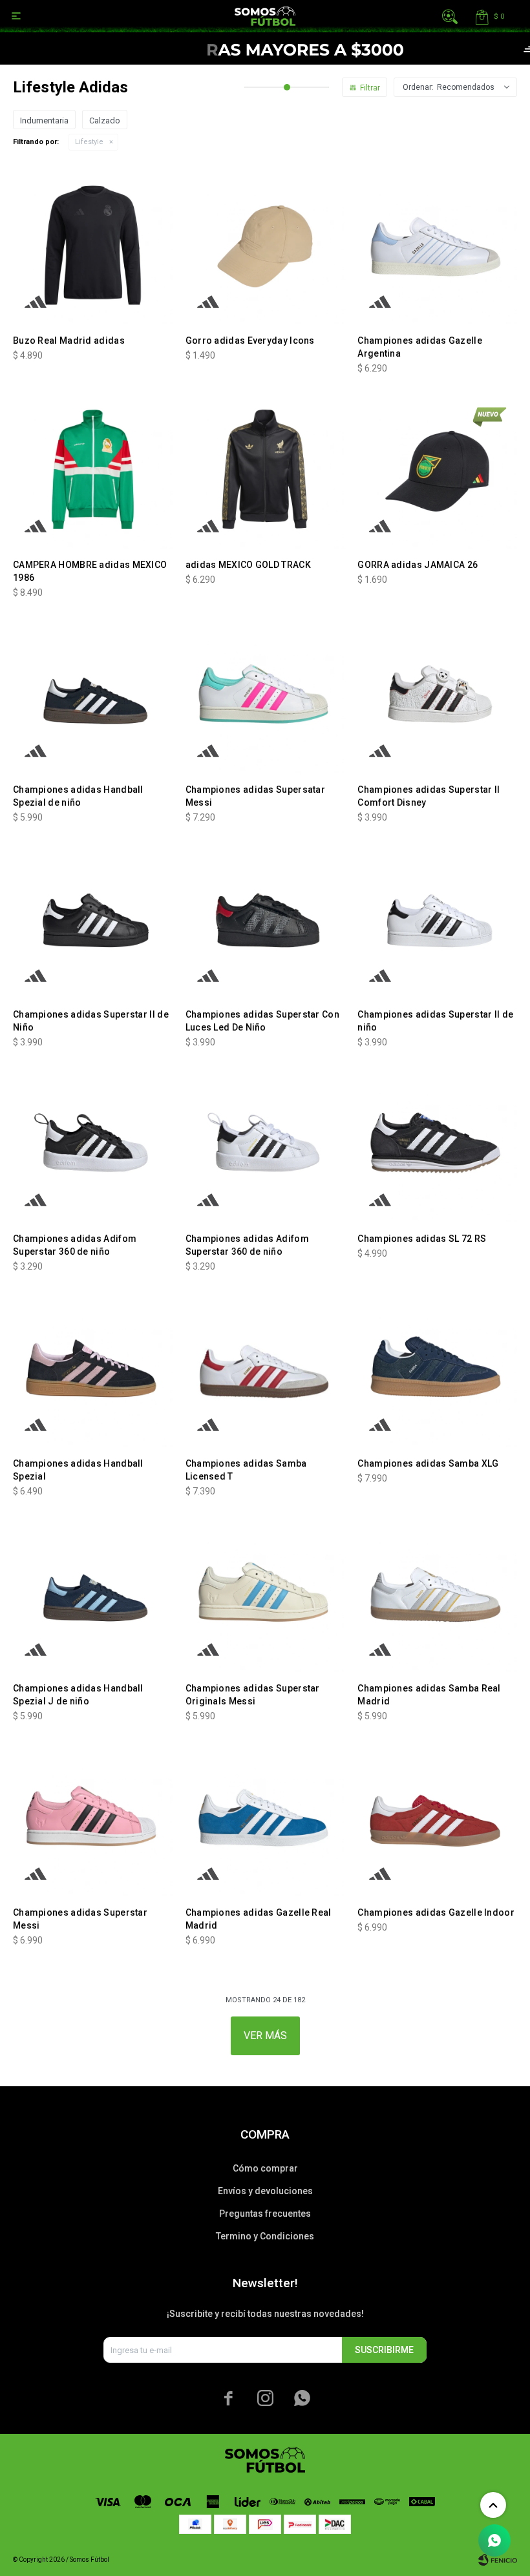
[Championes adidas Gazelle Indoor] (437, 1817)
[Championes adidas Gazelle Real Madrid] (265, 1817)
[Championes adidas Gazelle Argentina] (437, 245)
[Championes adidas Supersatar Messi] (265, 694)
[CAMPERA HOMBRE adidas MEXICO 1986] (93, 469)
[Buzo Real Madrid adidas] (93, 245)
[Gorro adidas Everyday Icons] (265, 245)
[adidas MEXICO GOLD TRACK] (265, 469)
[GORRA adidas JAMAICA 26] (437, 469)
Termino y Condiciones (265, 2236)
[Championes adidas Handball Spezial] (93, 1367)
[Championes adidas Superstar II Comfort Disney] (437, 694)
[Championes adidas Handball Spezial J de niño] (93, 1592)
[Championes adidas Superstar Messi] (93, 1817)
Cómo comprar (265, 2168)
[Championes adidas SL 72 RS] (437, 1143)
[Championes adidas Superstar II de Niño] (93, 918)
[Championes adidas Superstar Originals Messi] (265, 1592)
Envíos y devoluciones (265, 2191)
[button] (450, 16)
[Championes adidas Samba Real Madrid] (437, 1592)
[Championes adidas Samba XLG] (437, 1367)
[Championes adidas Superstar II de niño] (437, 918)
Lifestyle (89, 142)
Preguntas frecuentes (265, 2214)
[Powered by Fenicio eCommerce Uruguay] (498, 2560)
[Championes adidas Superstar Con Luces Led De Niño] (265, 918)
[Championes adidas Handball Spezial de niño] (93, 694)
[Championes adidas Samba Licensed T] (265, 1367)
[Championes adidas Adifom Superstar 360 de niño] (93, 1143)
